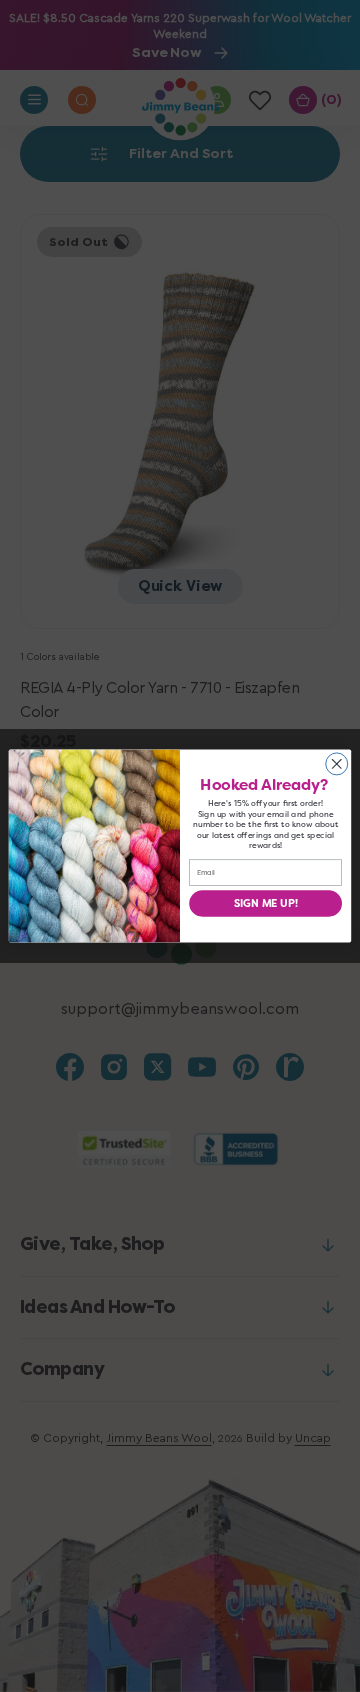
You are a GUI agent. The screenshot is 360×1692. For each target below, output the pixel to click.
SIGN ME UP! (266, 903)
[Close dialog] (337, 764)
